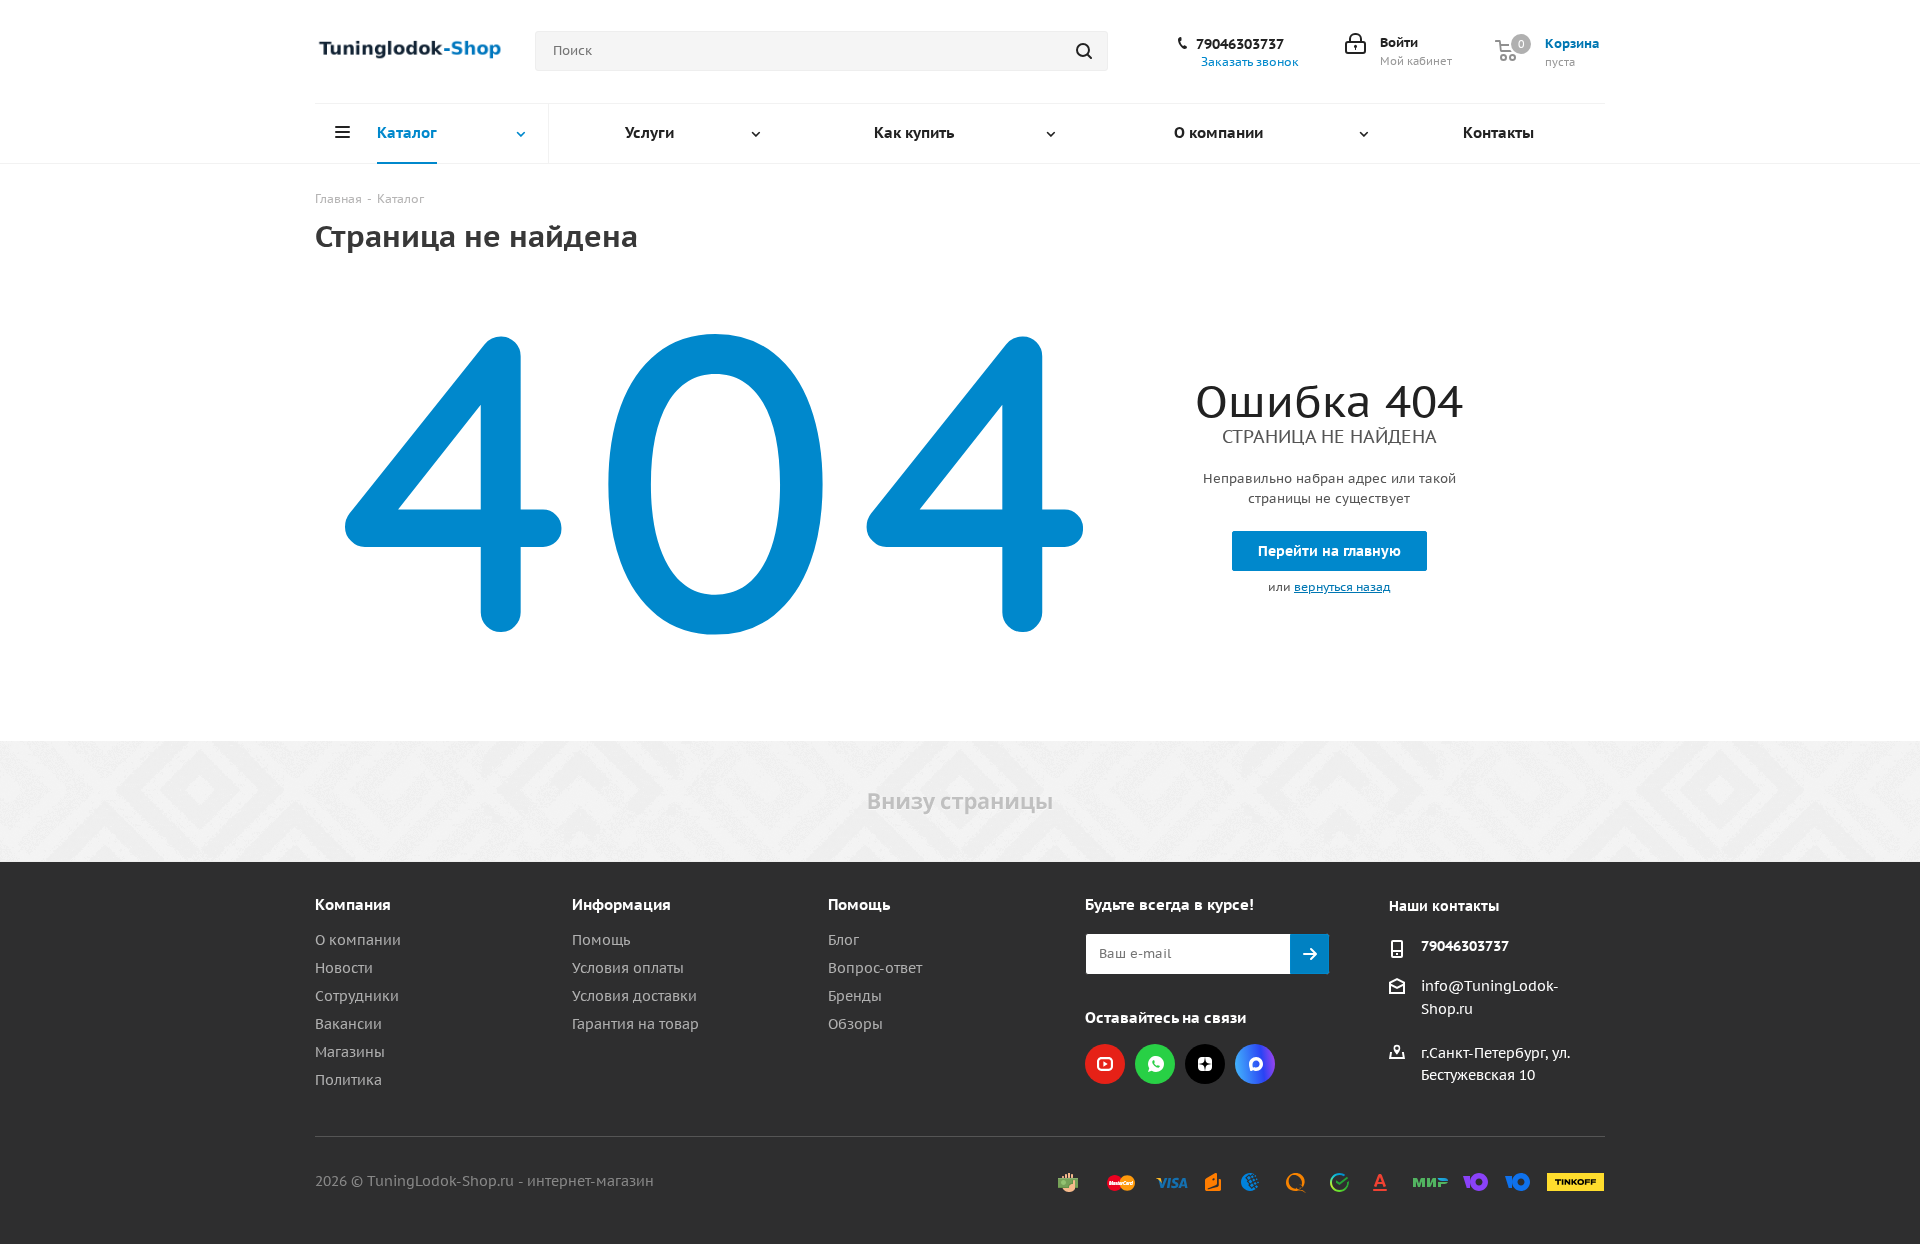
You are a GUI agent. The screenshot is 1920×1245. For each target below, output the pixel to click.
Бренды (855, 996)
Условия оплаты (628, 968)
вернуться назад (1342, 586)
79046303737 (1240, 44)
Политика (348, 1080)
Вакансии (348, 1024)
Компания (353, 904)
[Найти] (1084, 51)
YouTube (1105, 1064)
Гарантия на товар (635, 1024)
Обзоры (855, 1024)
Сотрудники (357, 996)
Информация (621, 904)
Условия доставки (634, 996)
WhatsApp (1155, 1064)
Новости (344, 968)
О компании (358, 940)
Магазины (350, 1052)
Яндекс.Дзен (1205, 1064)
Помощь (601, 940)
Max (1255, 1064)
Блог (843, 940)
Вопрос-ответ (875, 968)
